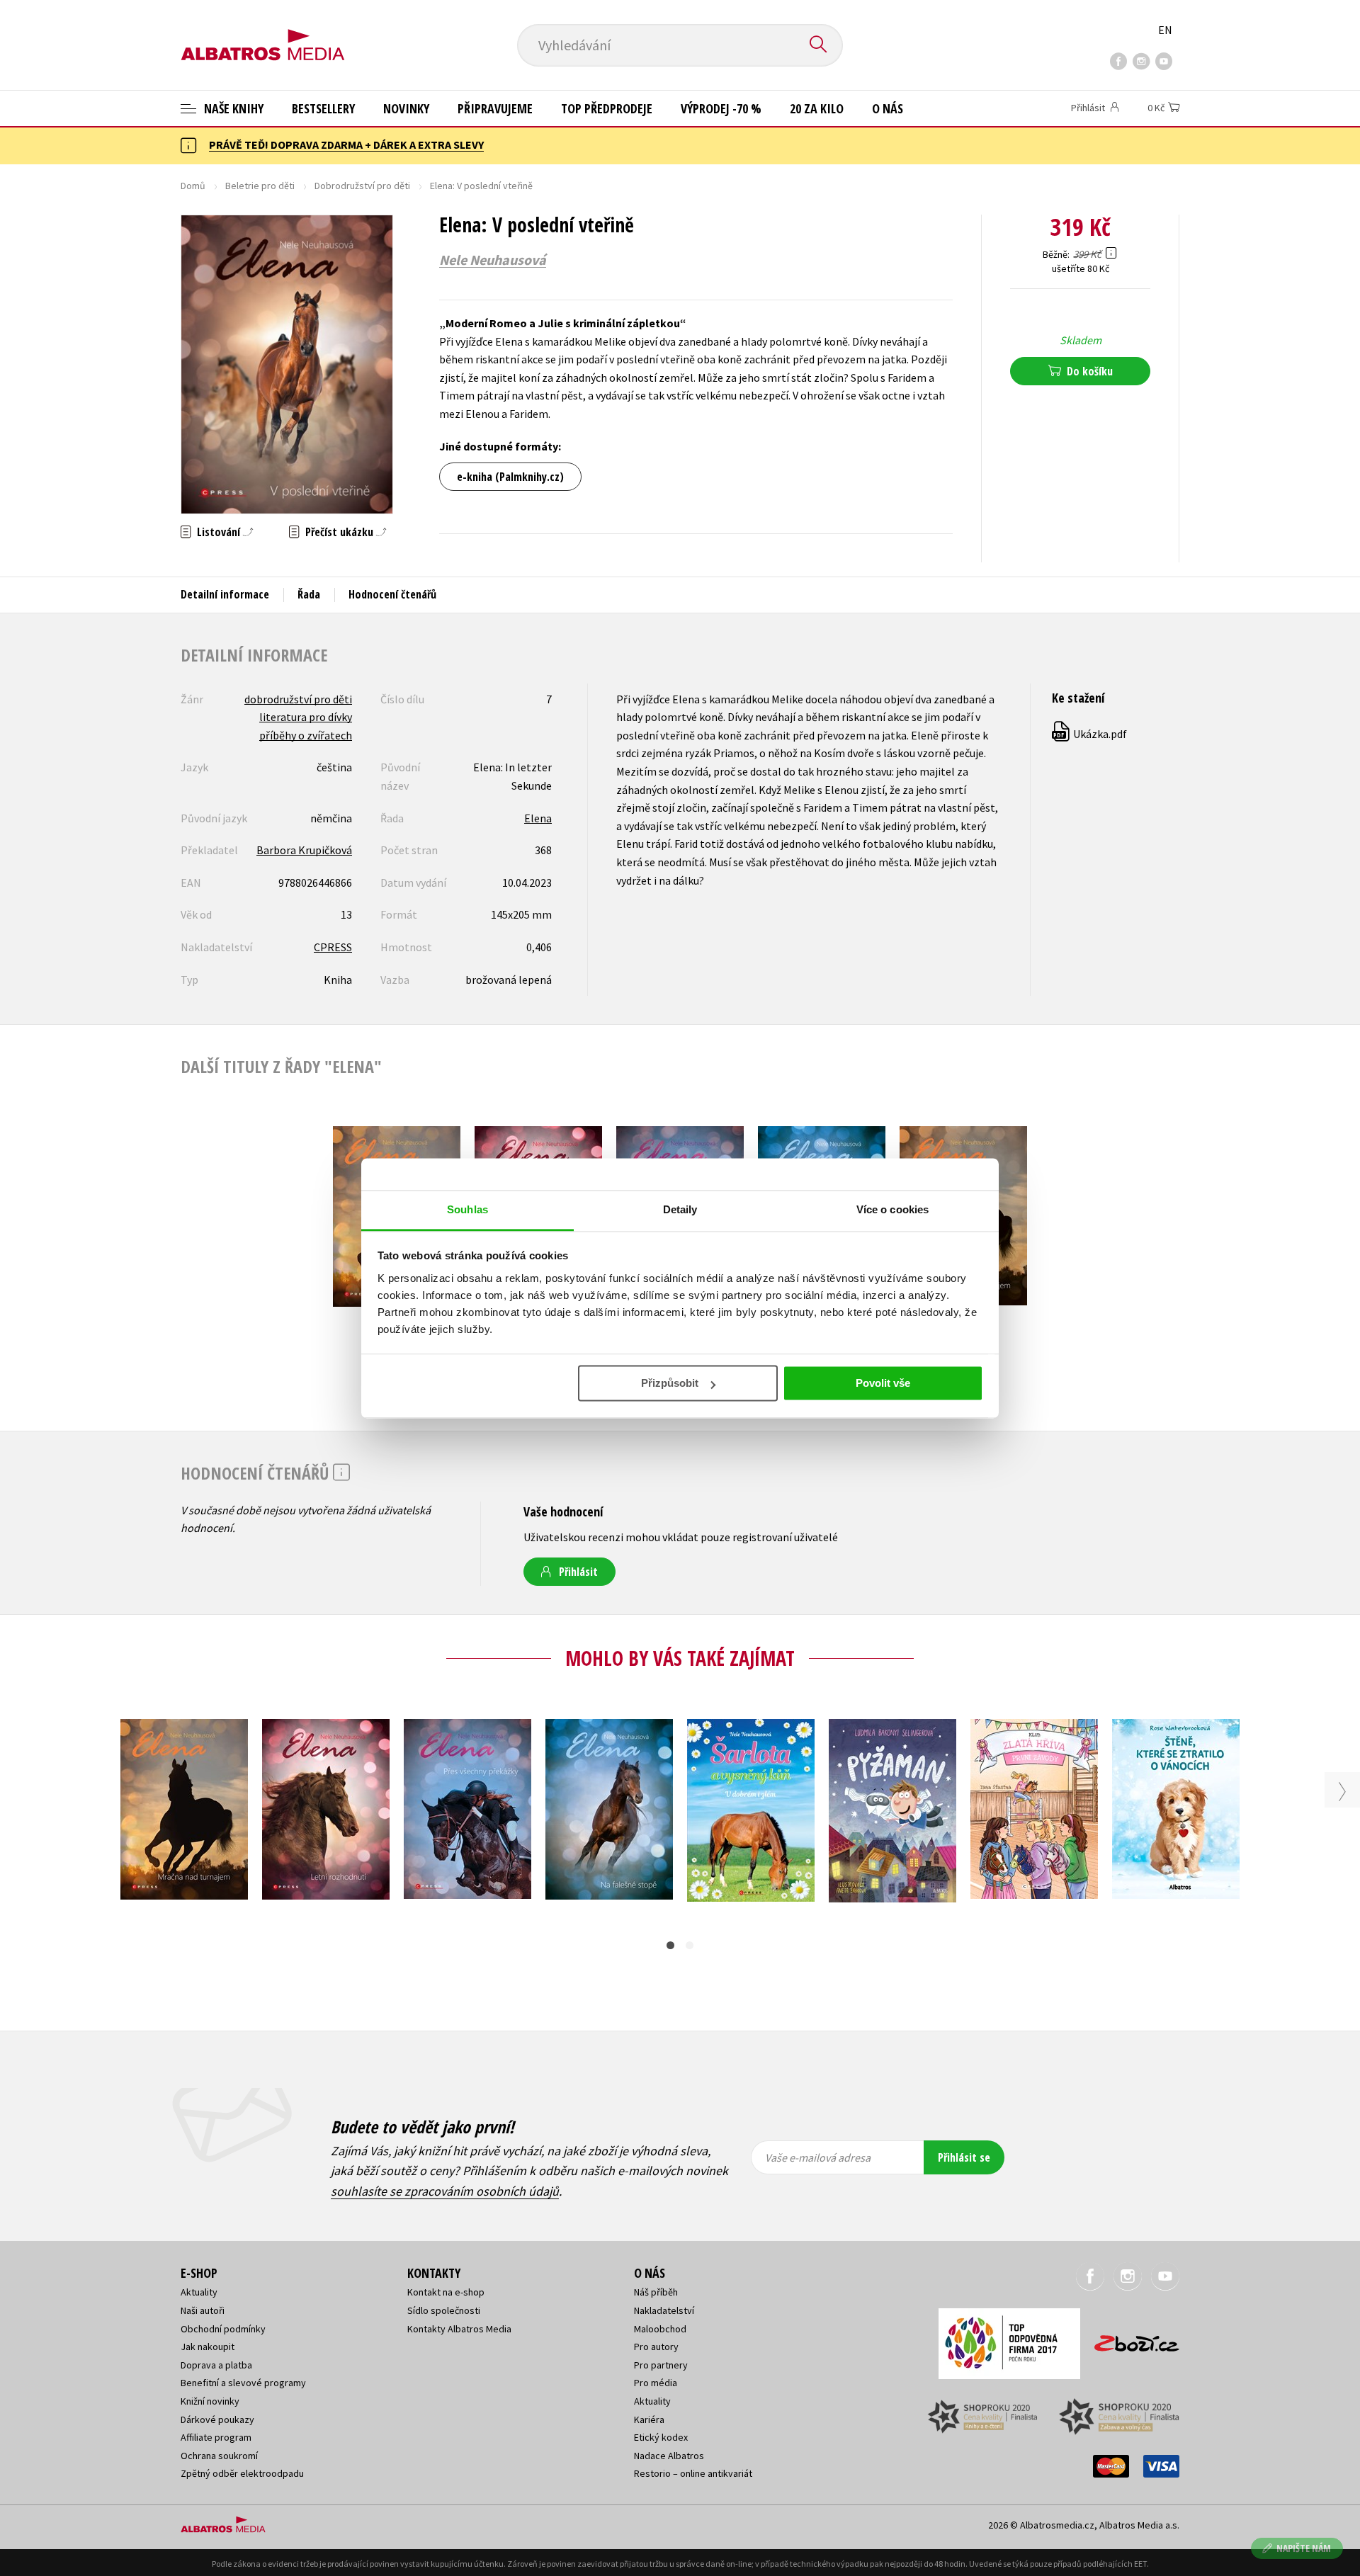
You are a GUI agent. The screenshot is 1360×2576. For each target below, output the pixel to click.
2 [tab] (690, 1945)
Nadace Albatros (669, 2456)
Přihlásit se (964, 2157)
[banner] (263, 33)
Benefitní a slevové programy (243, 2383)
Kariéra (649, 2419)
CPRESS (333, 947)
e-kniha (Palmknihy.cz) (510, 477)
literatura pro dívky (306, 717)
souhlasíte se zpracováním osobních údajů (445, 2191)
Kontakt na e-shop (446, 2292)
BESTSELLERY (323, 108)
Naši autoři (203, 2310)
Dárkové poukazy (217, 2419)
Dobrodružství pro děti (362, 186)
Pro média (656, 2383)
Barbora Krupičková (304, 850)
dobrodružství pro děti (298, 699)
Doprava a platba (216, 2365)
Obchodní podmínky (223, 2329)
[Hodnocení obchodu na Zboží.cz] (1130, 2339)
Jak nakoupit (208, 2347)
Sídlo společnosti (444, 2310)
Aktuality (199, 2292)
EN (1165, 30)
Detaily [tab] (680, 1209)
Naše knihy (232, 108)
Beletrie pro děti (260, 186)
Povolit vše (883, 1383)
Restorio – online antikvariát (693, 2473)
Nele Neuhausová (493, 260)
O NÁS (888, 108)
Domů (193, 186)
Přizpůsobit (670, 1383)
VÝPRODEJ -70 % (721, 108)
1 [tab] (670, 1945)
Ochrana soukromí (219, 2456)
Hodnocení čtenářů (392, 594)
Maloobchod (660, 2329)
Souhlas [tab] (467, 1209)
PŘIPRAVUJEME (495, 108)
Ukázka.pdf (1090, 734)
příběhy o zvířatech (306, 735)
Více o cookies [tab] (892, 1209)
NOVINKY (406, 108)
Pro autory (656, 2347)
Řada (309, 594)
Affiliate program (216, 2437)
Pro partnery (661, 2365)
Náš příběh (656, 2292)
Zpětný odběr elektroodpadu (242, 2473)
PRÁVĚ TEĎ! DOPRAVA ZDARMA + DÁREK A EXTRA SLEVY (346, 144)
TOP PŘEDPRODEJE (607, 108)
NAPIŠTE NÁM (1304, 2548)
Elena (538, 818)
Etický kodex (661, 2437)
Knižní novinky (210, 2401)
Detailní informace (225, 594)
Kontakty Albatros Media (459, 2329)
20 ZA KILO (817, 108)
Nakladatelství (664, 2310)
